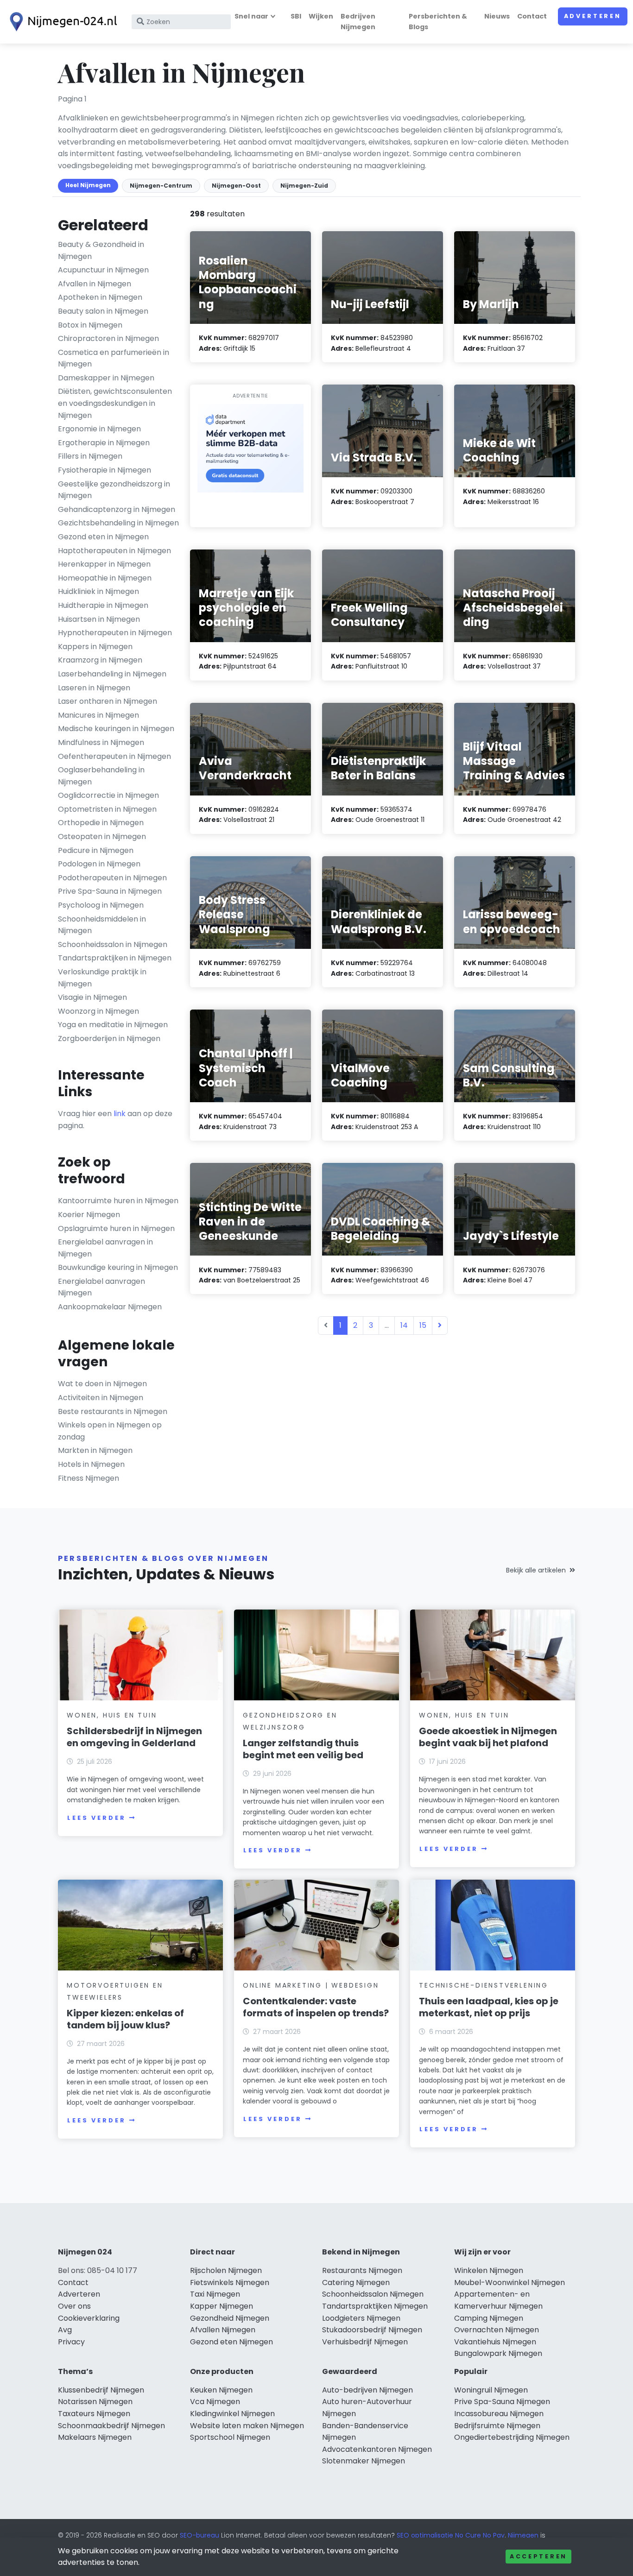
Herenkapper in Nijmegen (104, 564)
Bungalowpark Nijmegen (498, 2353)
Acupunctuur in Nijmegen (103, 270)
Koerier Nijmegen (89, 1215)
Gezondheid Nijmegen (230, 2318)
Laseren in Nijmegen (94, 688)
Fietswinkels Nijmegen (230, 2282)
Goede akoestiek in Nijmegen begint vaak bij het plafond (488, 1737)
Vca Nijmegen (215, 2402)
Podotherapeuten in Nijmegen (112, 878)
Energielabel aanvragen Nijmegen (101, 1287)
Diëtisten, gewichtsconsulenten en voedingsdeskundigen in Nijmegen (115, 403)
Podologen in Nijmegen (99, 864)
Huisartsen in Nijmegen (99, 619)
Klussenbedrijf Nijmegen (101, 2390)
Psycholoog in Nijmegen (101, 905)
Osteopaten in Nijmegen (102, 837)
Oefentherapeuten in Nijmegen (114, 756)
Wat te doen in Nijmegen (102, 1384)
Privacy (71, 2342)
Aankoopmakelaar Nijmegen (110, 1307)
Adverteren (593, 16)
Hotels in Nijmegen (91, 1464)
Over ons (74, 2306)
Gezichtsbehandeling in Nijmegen (118, 523)
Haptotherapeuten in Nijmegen (114, 551)
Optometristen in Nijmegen (107, 809)
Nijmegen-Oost (236, 186)
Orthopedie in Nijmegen (101, 823)
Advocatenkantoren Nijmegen (377, 2449)
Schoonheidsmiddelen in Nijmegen (102, 925)
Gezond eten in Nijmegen (103, 537)
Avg (65, 2330)
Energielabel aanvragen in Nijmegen (105, 1248)
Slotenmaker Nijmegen (364, 2461)
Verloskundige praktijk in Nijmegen (102, 978)
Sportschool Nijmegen (230, 2437)
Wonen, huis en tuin (112, 1715)
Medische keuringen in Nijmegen (116, 729)
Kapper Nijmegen (222, 2306)
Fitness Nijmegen (89, 1478)
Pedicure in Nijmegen (96, 850)
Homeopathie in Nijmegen (105, 578)
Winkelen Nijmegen (489, 2270)
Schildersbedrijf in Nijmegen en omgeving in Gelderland (134, 1737)
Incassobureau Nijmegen (499, 2414)
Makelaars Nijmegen (95, 2437)
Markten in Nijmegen (95, 1450)
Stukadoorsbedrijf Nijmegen (372, 2330)
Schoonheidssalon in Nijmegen (113, 944)
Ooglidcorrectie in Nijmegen (108, 795)
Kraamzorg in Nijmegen (100, 660)
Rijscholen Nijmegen (226, 2270)
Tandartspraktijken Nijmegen (375, 2306)
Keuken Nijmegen (221, 2390)
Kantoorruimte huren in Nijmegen (118, 1201)
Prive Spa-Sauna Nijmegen (502, 2402)
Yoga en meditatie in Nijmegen (113, 1025)
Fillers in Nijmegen (90, 456)
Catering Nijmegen (356, 2282)
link (120, 1114)
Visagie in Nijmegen (92, 997)
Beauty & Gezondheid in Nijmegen (101, 250)
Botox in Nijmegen (90, 325)
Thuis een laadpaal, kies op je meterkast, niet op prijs (489, 2007)
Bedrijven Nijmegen (358, 22)
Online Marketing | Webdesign (311, 1985)
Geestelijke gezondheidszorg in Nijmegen (114, 490)
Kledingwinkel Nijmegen (232, 2414)
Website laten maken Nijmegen (247, 2426)
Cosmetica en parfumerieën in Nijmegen (114, 358)
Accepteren (538, 2556)
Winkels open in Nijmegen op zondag (110, 1431)
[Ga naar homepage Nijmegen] (61, 22)
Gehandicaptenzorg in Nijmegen (117, 509)
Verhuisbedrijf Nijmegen (365, 2342)
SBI (296, 16)
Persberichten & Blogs (438, 22)
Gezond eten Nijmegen (231, 2342)
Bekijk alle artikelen (536, 1570)
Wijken (321, 16)
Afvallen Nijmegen (223, 2330)
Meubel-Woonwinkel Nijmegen (510, 2282)
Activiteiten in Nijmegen (101, 1398)
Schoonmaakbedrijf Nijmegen (111, 2426)
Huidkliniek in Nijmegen (98, 591)
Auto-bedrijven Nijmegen (367, 2390)
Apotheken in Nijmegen (100, 297)
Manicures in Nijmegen (98, 715)
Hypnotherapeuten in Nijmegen (115, 633)
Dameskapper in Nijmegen (106, 378)
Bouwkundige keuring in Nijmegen (118, 1267)
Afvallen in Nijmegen (95, 284)
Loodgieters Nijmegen (361, 2318)
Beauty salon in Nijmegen (103, 311)
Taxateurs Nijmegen (94, 2414)
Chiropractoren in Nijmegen (108, 338)
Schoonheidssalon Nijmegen (373, 2294)
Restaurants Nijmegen (362, 2270)
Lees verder (96, 1818)
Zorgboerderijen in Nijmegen (109, 1039)
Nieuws (497, 16)
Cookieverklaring (89, 2318)
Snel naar (251, 16)
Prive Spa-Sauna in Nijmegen (110, 891)
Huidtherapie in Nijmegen (103, 605)
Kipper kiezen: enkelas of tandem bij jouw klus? (125, 2019)
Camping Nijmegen (489, 2318)
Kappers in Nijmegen (95, 647)
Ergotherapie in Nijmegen (104, 443)
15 (423, 1325)
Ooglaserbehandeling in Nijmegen (101, 776)
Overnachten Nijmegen (497, 2330)
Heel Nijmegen (88, 185)
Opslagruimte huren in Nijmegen (116, 1228)
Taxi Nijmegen (215, 2294)
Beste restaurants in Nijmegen (113, 1411)
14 (404, 1325)
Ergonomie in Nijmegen (99, 429)
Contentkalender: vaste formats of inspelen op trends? (316, 2007)
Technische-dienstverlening (484, 1985)
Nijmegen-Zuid (304, 186)
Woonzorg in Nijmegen (98, 1011)
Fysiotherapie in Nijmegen (104, 470)
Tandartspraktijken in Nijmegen (115, 958)
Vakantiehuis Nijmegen (495, 2342)
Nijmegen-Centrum (161, 186)
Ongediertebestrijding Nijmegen (512, 2437)
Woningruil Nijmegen (491, 2390)
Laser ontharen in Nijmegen (108, 701)
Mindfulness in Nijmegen (101, 742)
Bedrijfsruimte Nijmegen (497, 2426)
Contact (532, 16)
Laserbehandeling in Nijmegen (112, 674)
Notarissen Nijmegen (95, 2402)
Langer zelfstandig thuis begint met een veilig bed (303, 1749)
